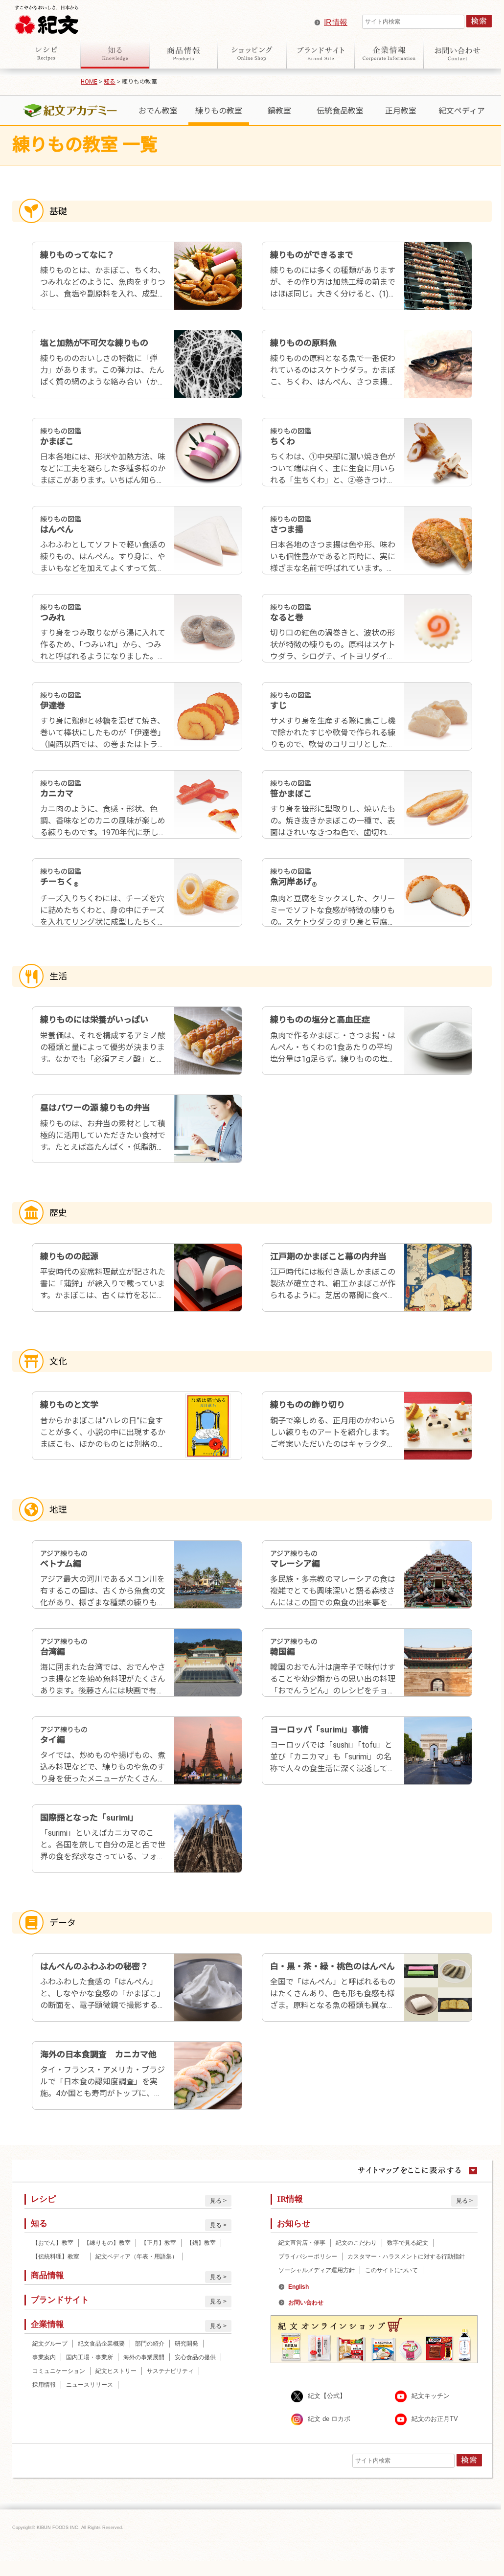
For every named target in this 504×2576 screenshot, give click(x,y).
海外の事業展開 (144, 2357)
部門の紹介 (150, 2344)
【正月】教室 (159, 2243)
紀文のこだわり (356, 2243)
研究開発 (186, 2344)
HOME (89, 82)
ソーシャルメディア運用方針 (317, 2270)
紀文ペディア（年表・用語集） (137, 2257)
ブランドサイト (321, 53)
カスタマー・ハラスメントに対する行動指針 (406, 2257)
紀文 (46, 18)
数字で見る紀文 (408, 2243)
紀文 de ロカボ (329, 2419)
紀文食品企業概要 (101, 2344)
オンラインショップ (252, 53)
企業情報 (389, 53)
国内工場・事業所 (90, 2357)
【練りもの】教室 (107, 2243)
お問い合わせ (458, 53)
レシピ (46, 53)
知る (115, 53)
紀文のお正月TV (435, 2419)
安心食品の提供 (195, 2357)
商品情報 (183, 53)
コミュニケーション (59, 2371)
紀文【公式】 (327, 2396)
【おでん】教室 (53, 2243)
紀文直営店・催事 (302, 2243)
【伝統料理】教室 (59, 2257)
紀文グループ (50, 2344)
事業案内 (44, 2357)
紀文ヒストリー (116, 2371)
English (298, 2287)
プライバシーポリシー (308, 2257)
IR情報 (336, 22)
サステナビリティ (170, 2371)
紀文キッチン (431, 2396)
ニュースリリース (90, 2385)
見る (216, 2201)
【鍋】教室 (201, 2243)
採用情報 (44, 2385)
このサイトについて (391, 2270)
